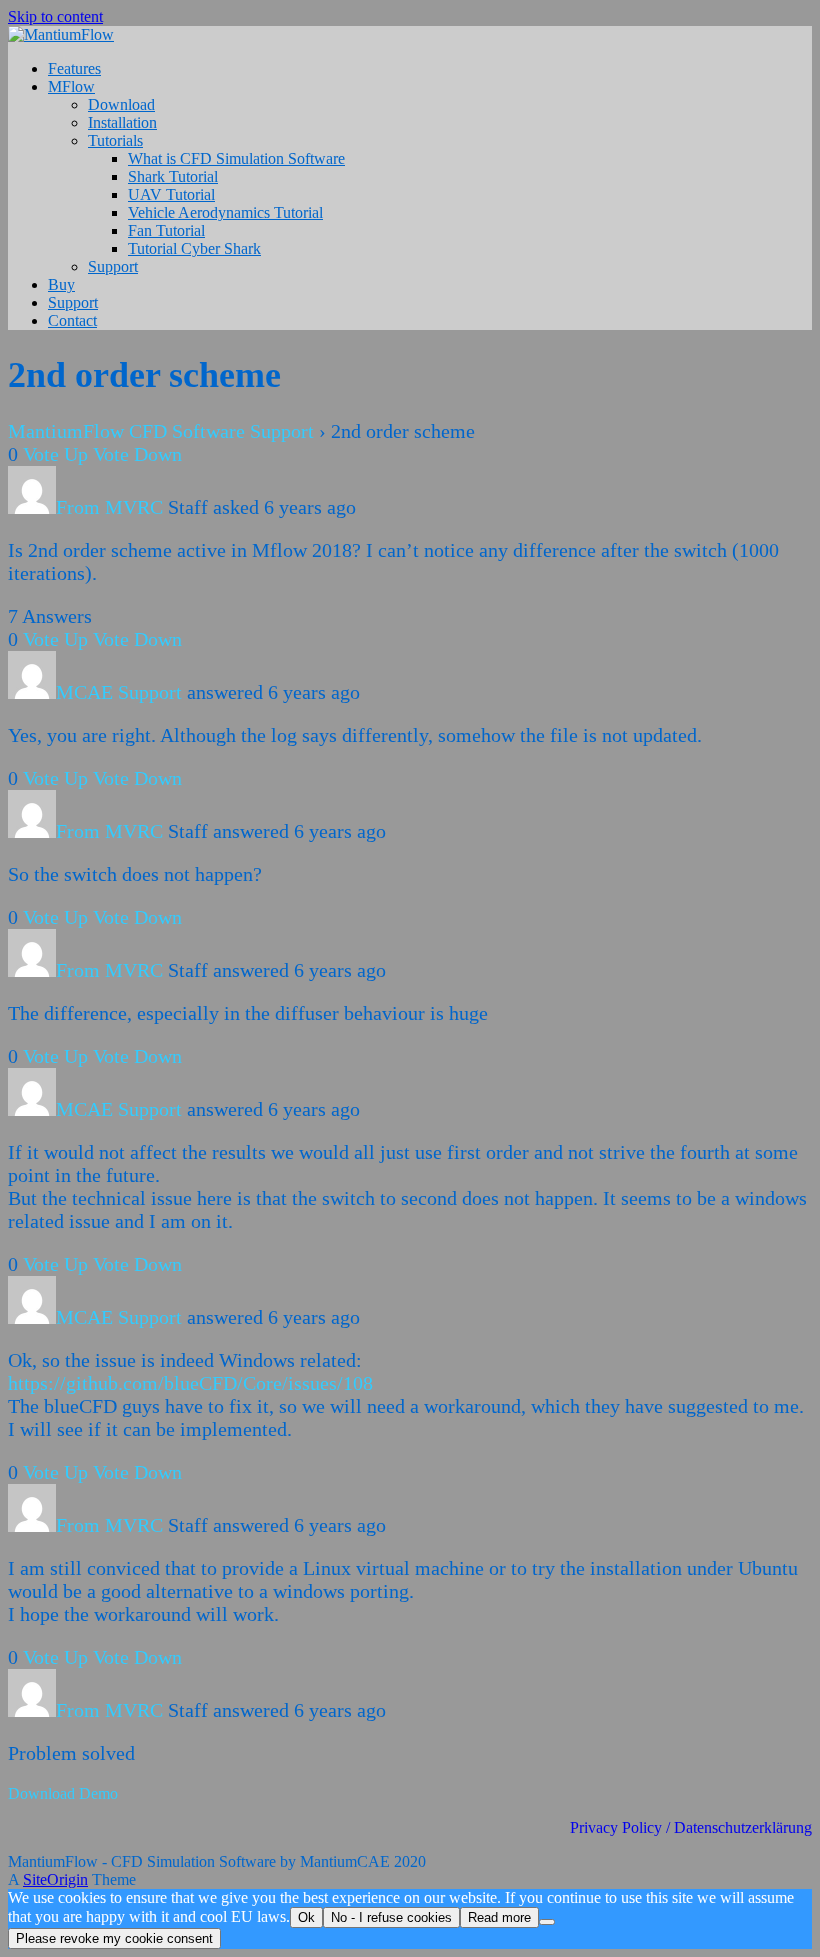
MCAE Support (119, 692)
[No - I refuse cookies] (547, 1922)
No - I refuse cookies (391, 1917)
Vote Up (55, 454)
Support (113, 266)
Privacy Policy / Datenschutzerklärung (691, 1827)
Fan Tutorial (166, 230)
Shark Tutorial (173, 176)
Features (74, 68)
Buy (61, 284)
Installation (122, 122)
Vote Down (137, 454)
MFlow (71, 86)
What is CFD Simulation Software (236, 158)
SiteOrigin (55, 1879)
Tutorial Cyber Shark (194, 248)
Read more (499, 1917)
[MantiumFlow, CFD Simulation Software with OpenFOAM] (61, 34)
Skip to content (55, 16)
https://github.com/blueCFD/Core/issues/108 (190, 1383)
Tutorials (115, 140)
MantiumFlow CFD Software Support (161, 431)
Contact (72, 320)
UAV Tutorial (171, 194)
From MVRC (109, 507)
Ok (306, 1917)
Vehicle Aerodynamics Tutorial (225, 212)
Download (121, 104)
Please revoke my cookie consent (114, 1938)
